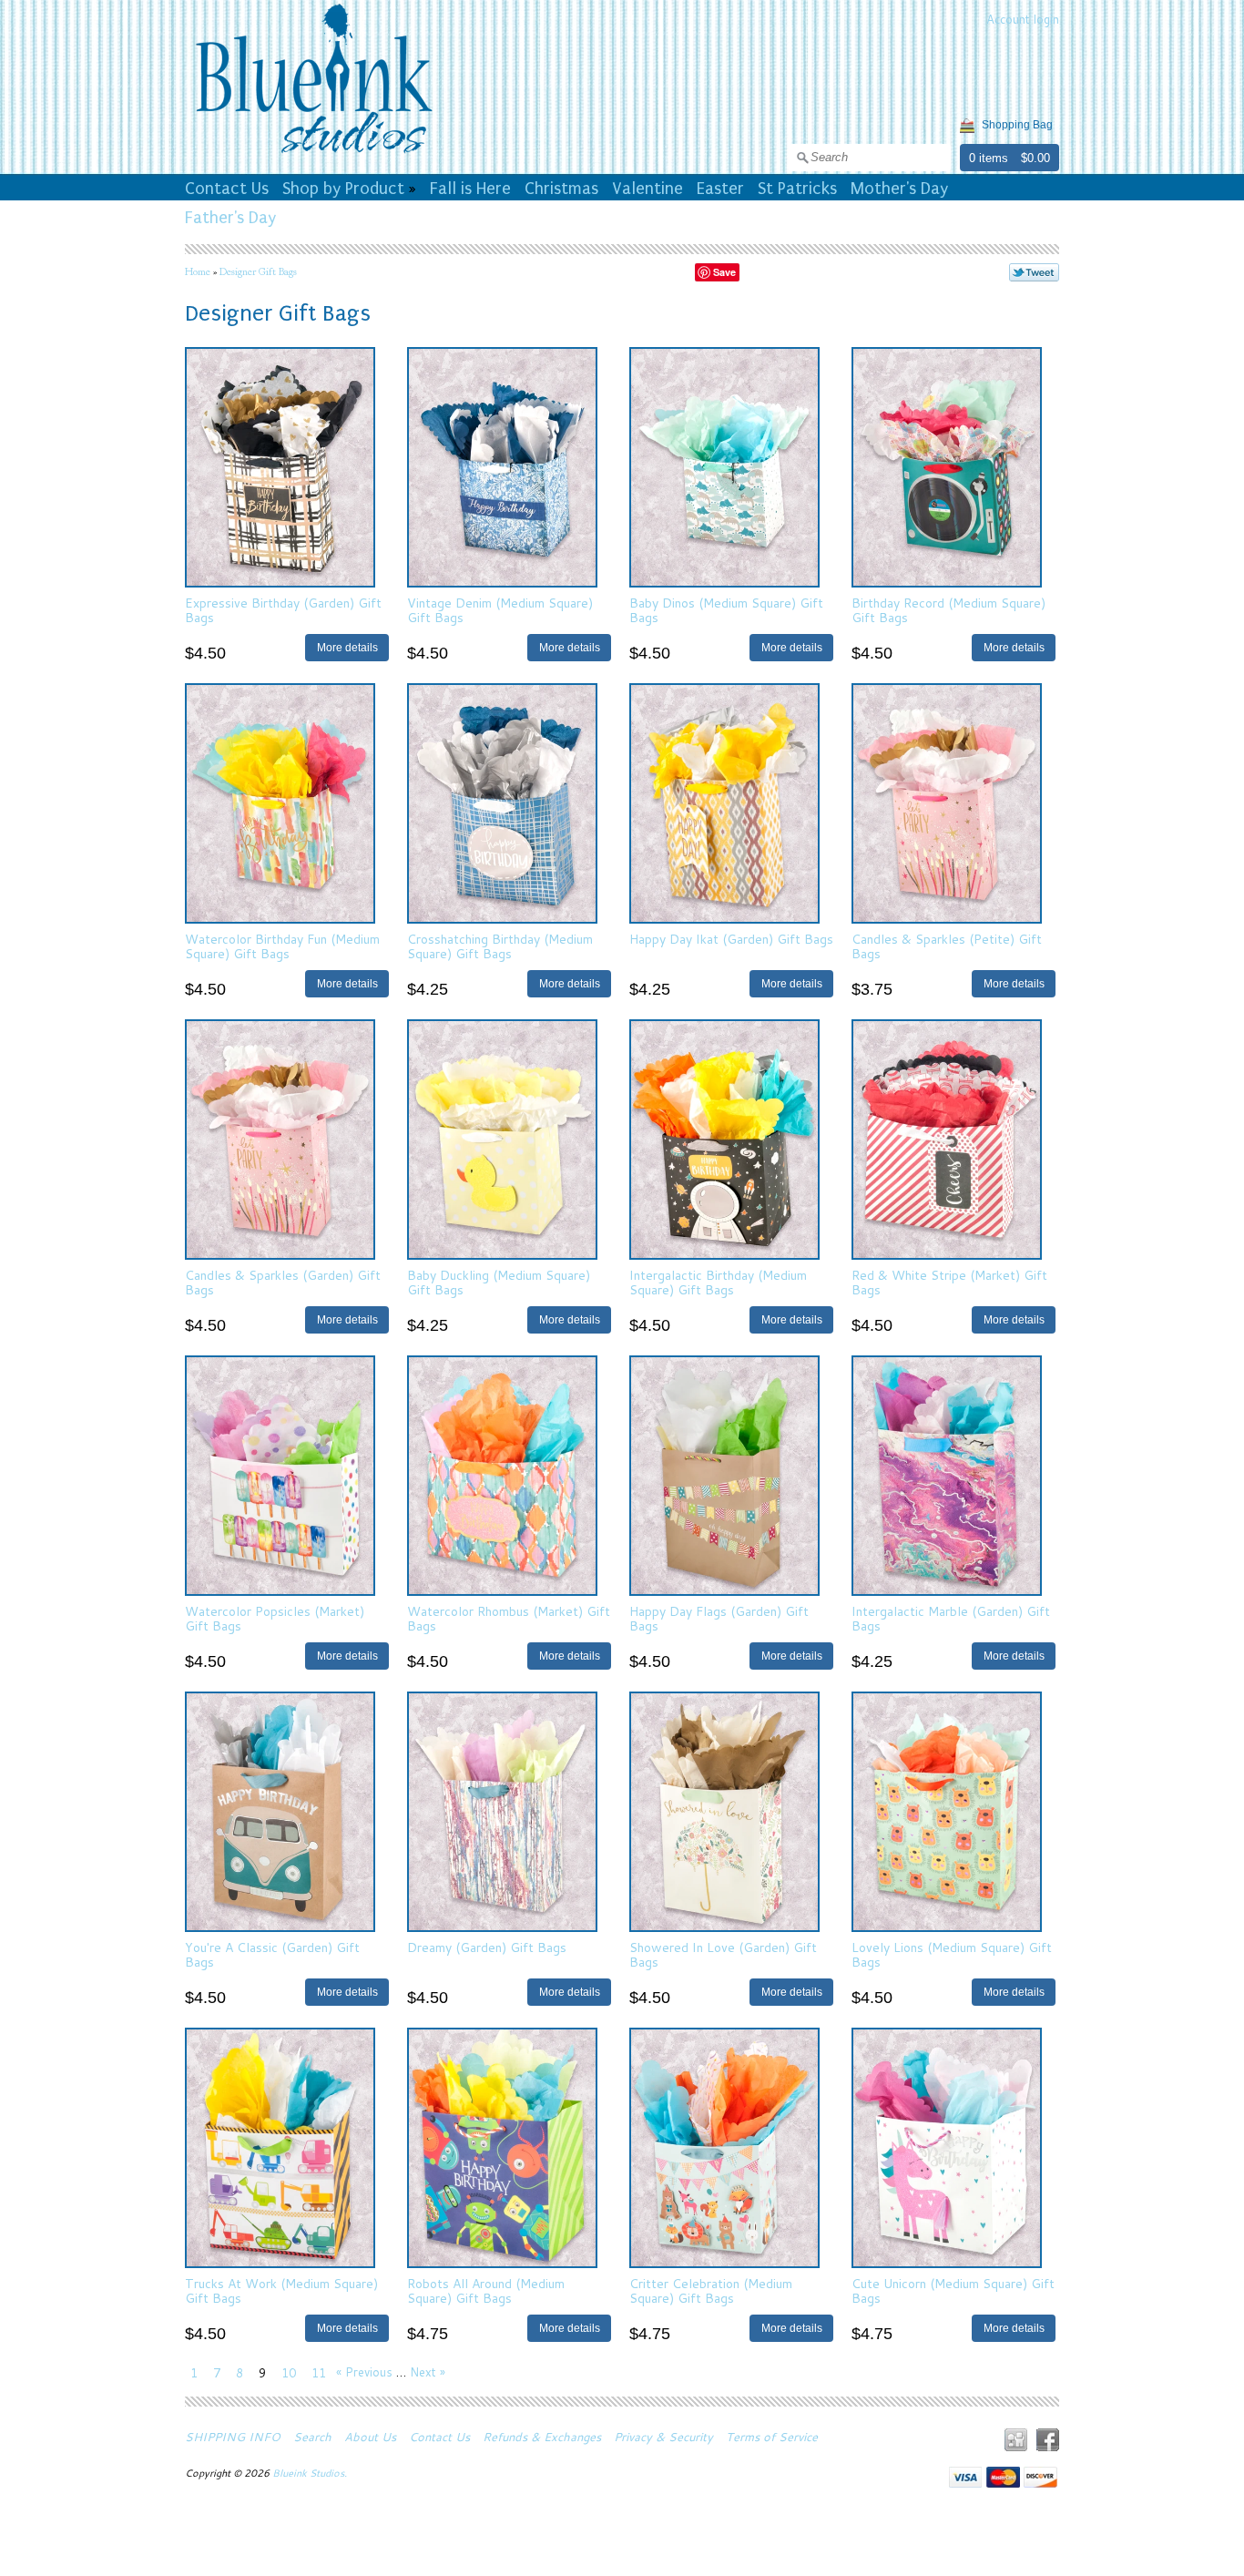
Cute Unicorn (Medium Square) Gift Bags (953, 2290)
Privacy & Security (663, 2437)
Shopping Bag (1017, 125)
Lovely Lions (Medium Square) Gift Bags (952, 1954)
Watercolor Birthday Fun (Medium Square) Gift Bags (282, 946)
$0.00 (1035, 158)
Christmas (561, 189)
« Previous (364, 2372)
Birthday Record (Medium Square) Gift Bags (948, 610)
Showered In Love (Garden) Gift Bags (723, 1954)
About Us (370, 2437)
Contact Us (227, 189)
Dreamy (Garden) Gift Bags (487, 1947)
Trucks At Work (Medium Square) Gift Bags (281, 2290)
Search (312, 2437)
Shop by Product (343, 189)
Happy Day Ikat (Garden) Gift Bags (731, 939)
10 (289, 2373)
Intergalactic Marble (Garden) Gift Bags (951, 1618)
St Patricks (797, 189)
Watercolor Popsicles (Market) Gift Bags (275, 1618)
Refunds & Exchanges (542, 2437)
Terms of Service (772, 2437)
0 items (989, 158)
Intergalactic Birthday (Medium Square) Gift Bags (718, 1282)
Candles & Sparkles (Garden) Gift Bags (283, 1282)
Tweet (1034, 272)
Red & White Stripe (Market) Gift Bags (949, 1282)
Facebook (1048, 2440)
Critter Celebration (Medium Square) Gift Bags (711, 2290)
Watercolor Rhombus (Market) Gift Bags (509, 1618)
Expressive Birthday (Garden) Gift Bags (283, 610)
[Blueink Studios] (313, 156)
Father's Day (230, 218)
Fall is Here (470, 189)
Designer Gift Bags (258, 271)
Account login (1023, 19)
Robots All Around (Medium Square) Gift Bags (486, 2290)
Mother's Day (899, 189)
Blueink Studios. (311, 2473)
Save (724, 272)
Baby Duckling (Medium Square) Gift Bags (499, 1282)
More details (347, 647)
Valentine (647, 189)
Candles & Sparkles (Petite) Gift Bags (947, 946)
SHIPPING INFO (233, 2437)
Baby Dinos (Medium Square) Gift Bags (726, 610)
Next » (428, 2372)
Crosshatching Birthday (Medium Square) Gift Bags (500, 946)
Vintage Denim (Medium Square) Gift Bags (500, 610)
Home (198, 271)
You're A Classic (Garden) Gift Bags (272, 1954)
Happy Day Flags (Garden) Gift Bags (719, 1618)
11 (319, 2373)
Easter (720, 189)
